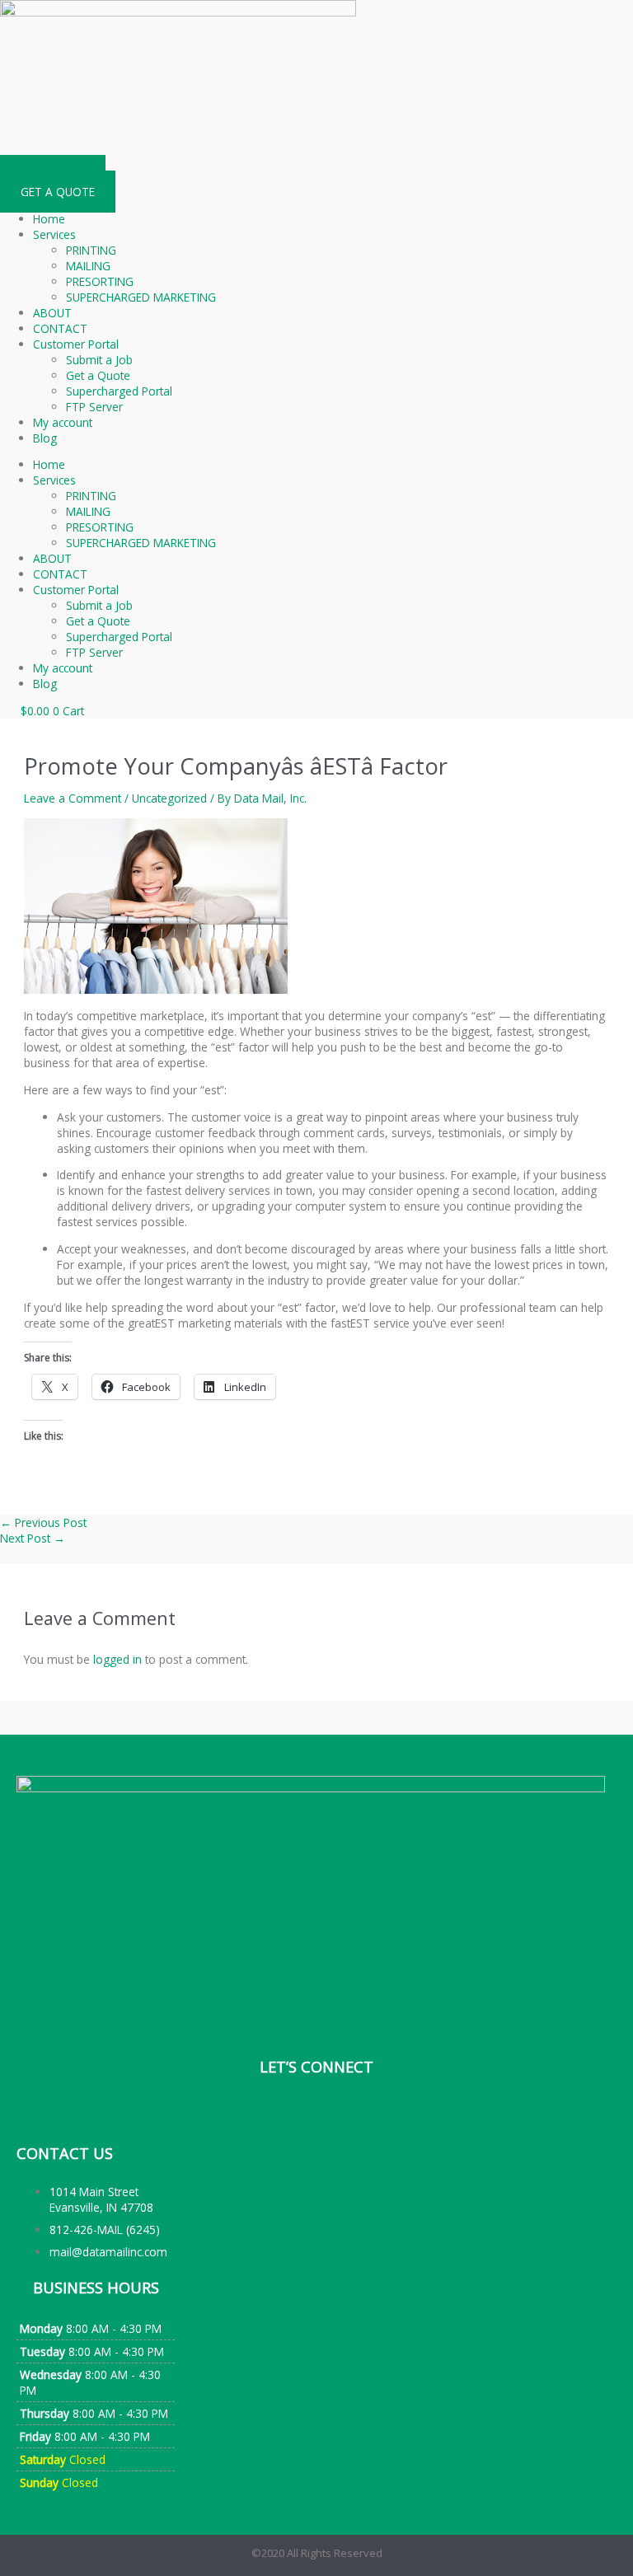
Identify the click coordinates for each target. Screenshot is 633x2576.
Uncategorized (169, 798)
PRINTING (91, 250)
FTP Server (94, 407)
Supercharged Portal (119, 391)
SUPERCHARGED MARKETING (141, 297)
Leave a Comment (73, 798)
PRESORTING (100, 281)
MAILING (88, 266)
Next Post (33, 1538)
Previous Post (43, 1522)
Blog (45, 438)
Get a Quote (98, 375)
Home (49, 219)
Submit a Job (99, 360)
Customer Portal (76, 344)
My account (63, 422)
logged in (117, 1659)
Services (54, 234)
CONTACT (60, 328)
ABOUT (52, 313)
